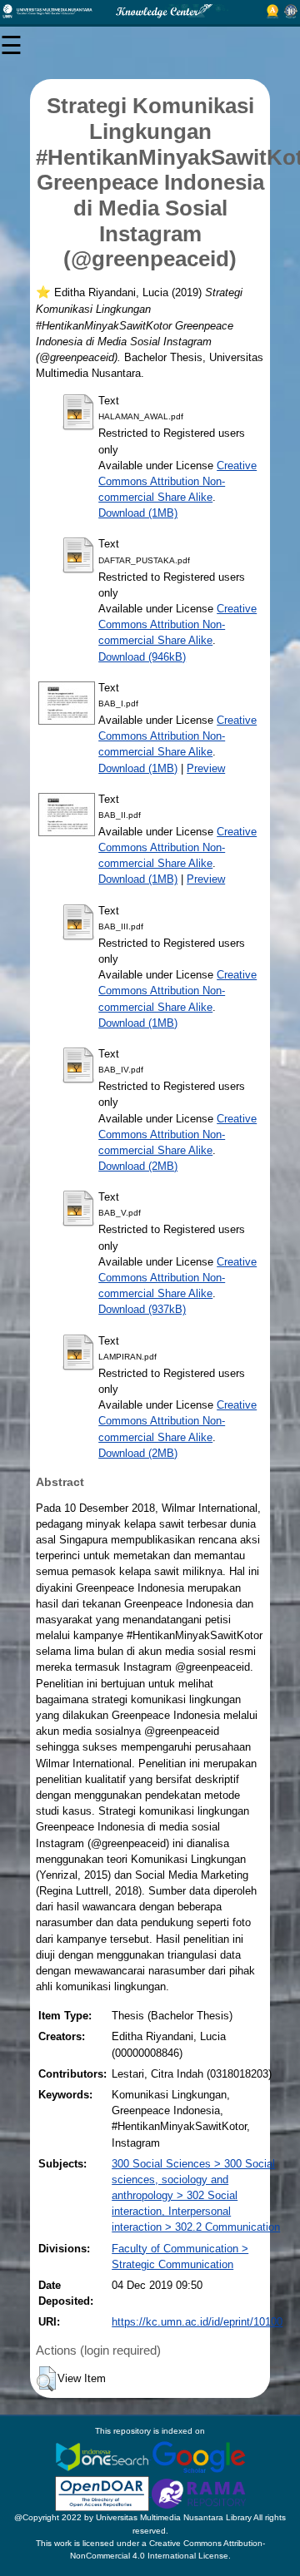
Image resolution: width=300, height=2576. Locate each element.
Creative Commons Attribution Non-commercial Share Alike (177, 481)
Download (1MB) (138, 513)
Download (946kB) (142, 657)
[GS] (199, 2456)
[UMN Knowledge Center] (150, 11)
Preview (206, 768)
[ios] (103, 2456)
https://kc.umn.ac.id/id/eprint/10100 (197, 2322)
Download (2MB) (138, 1166)
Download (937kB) (142, 1309)
